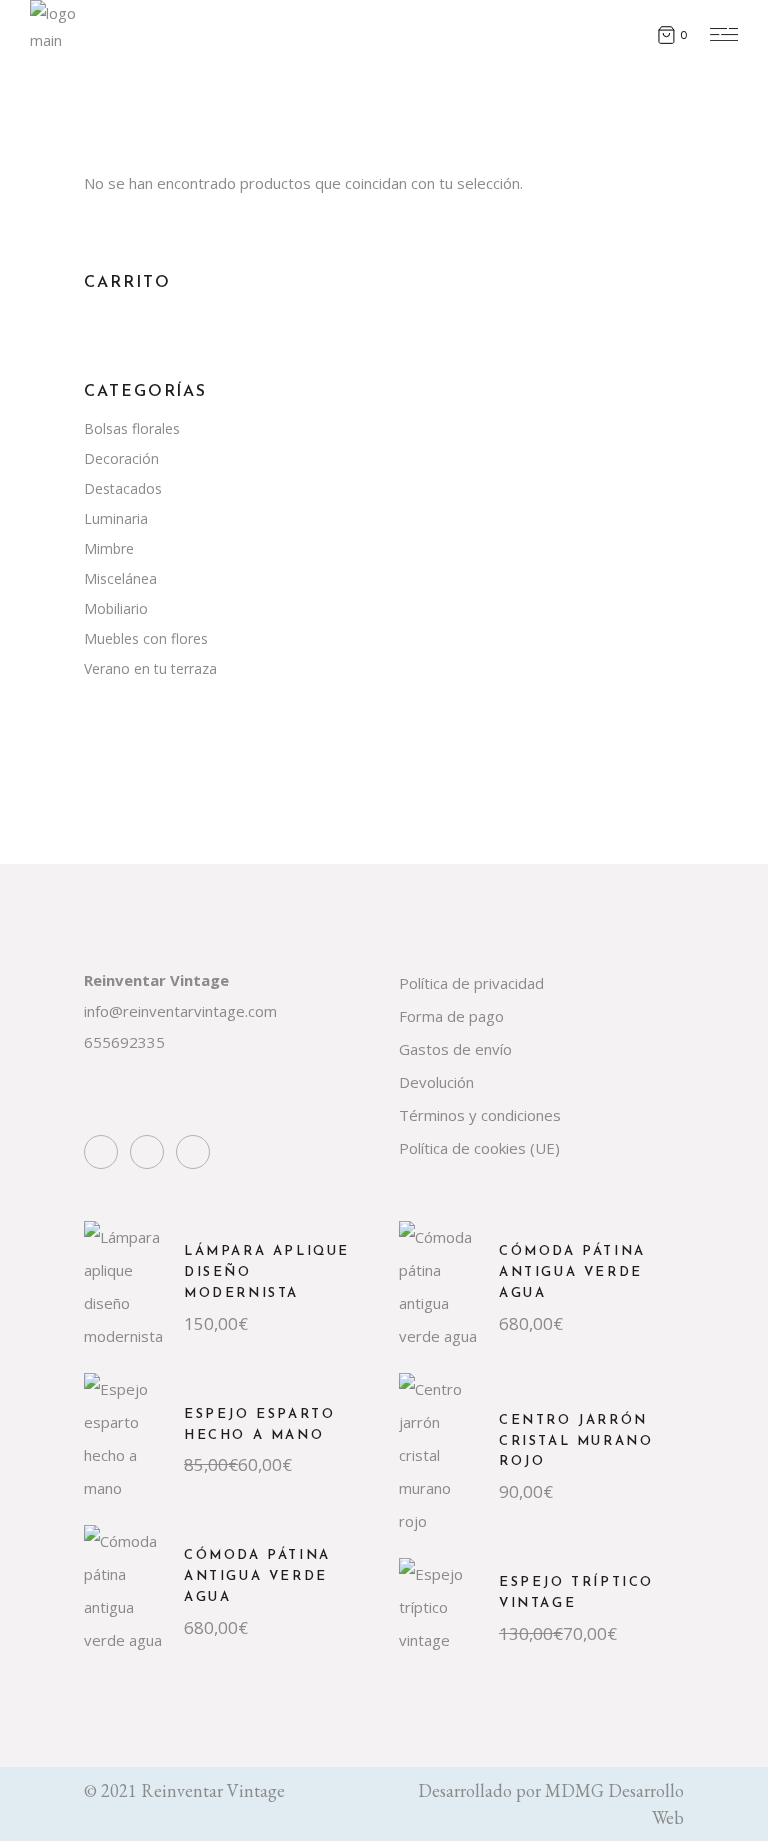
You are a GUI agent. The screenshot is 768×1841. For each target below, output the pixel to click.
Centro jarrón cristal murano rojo (576, 1441)
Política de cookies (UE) (479, 1148)
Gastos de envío (455, 1049)
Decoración (121, 458)
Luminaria (116, 518)
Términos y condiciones (480, 1115)
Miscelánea (120, 578)
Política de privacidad (471, 983)
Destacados (123, 488)
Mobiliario (116, 608)
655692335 (124, 1042)
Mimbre (109, 548)
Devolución (436, 1082)
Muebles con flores (146, 638)
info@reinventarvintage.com (180, 1011)
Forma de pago (451, 1016)
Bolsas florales (132, 428)
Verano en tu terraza (150, 668)
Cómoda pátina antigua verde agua (257, 1576)
